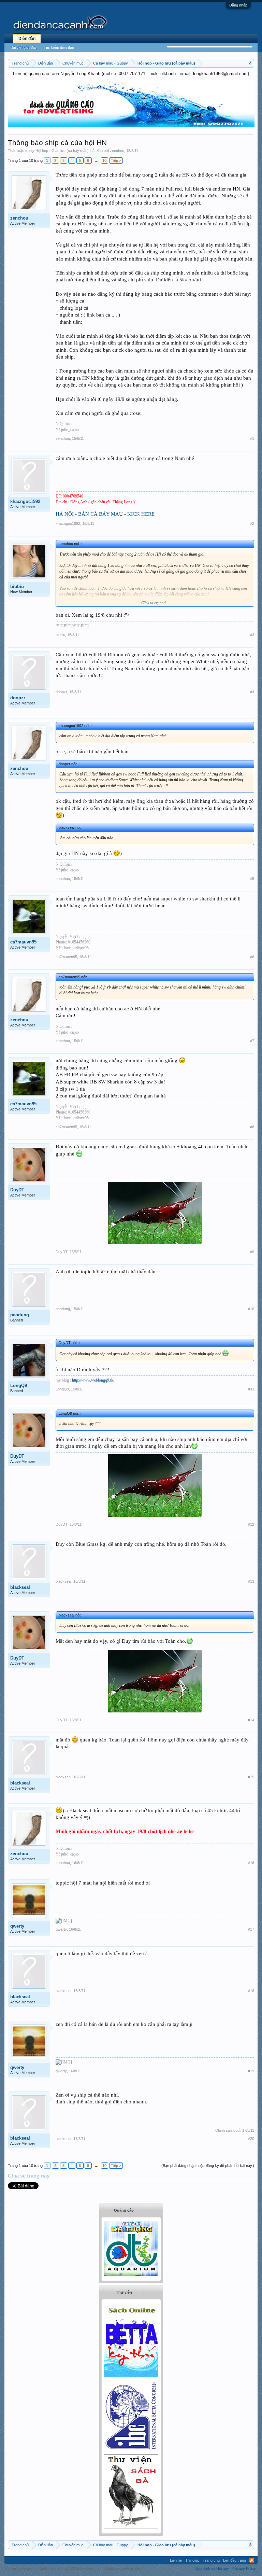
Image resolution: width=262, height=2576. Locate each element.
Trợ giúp (192, 2560)
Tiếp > (116, 160)
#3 (252, 635)
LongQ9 (19, 1385)
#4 (252, 692)
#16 (251, 1863)
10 (104, 160)
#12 (251, 1524)
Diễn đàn (27, 39)
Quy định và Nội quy (212, 2568)
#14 (251, 1720)
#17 (251, 1929)
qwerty (17, 1926)
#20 (251, 2139)
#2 (252, 523)
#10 (251, 1309)
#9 (252, 1252)
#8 (252, 1127)
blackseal (20, 1587)
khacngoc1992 (25, 501)
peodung (20, 1315)
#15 (251, 1777)
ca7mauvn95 (23, 942)
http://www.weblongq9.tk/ (93, 1380)
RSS (252, 2560)
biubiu (17, 586)
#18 (251, 1991)
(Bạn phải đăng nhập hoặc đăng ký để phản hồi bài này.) (208, 2166)
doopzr (18, 698)
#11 (251, 1389)
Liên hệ (176, 2560)
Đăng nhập (238, 5)
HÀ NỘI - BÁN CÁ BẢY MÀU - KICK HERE (105, 514)
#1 (252, 438)
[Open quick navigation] (250, 63)
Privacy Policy (244, 2568)
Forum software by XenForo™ (54, 2568)
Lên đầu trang (235, 2560)
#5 (252, 879)
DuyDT (17, 1190)
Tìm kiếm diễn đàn (59, 47)
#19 (251, 2071)
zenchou (117, 151)
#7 (252, 1041)
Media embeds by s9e (123, 2568)
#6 (252, 957)
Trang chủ (211, 2560)
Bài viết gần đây (24, 47)
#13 (251, 1581)
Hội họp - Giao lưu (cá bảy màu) (62, 151)
